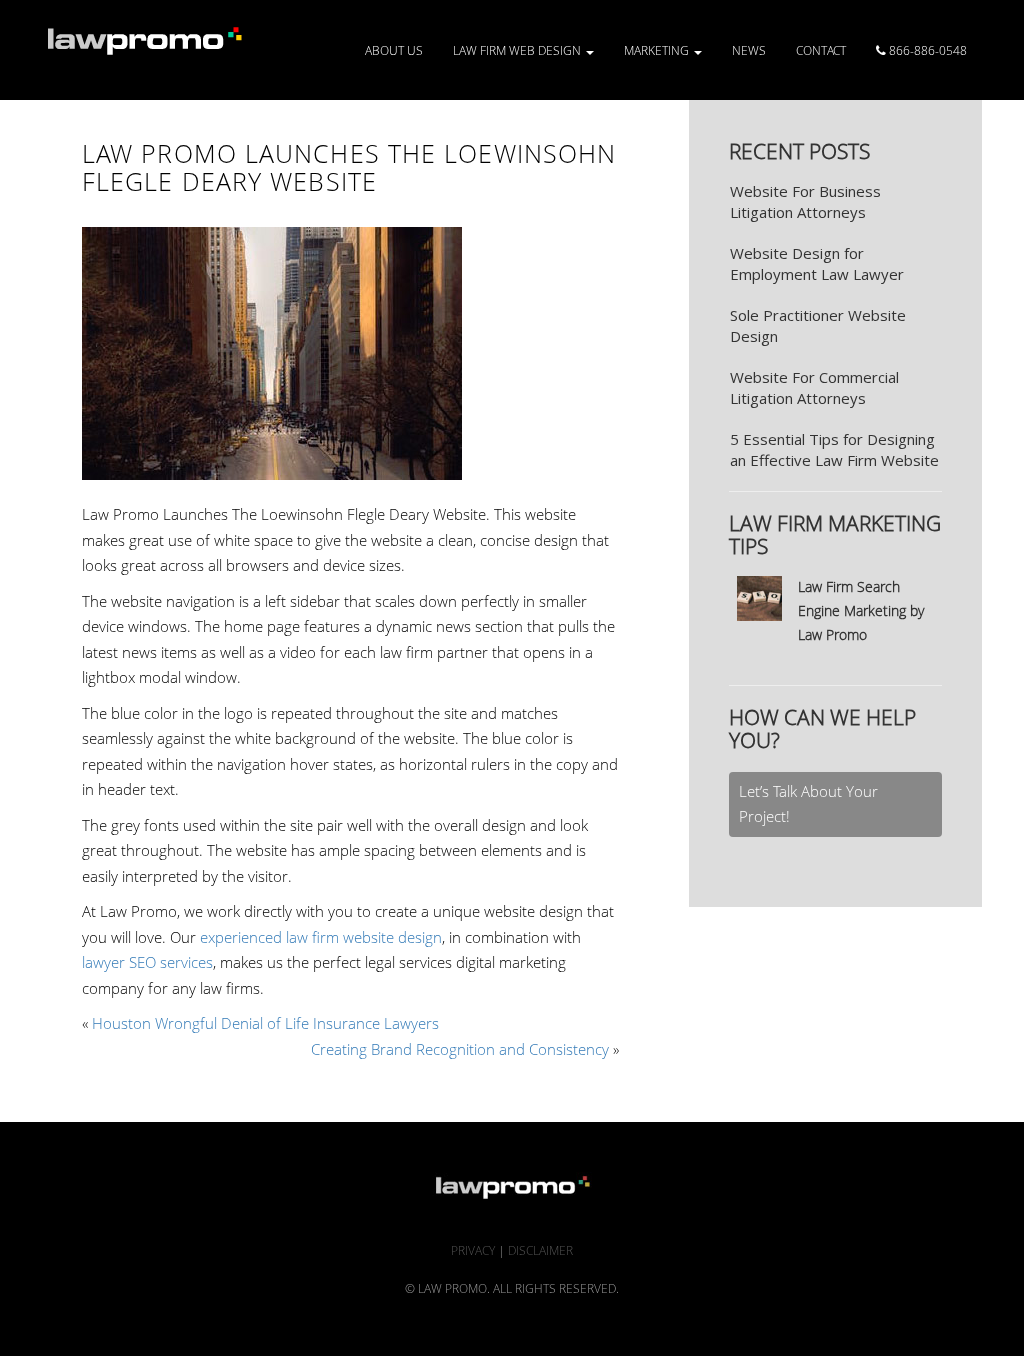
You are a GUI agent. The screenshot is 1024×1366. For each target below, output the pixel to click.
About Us (394, 50)
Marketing (658, 50)
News (749, 50)
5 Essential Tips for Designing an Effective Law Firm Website (834, 449)
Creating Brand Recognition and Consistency (460, 1049)
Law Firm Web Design (518, 50)
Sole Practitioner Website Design (818, 325)
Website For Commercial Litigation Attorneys (814, 387)
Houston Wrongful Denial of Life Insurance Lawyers (265, 1023)
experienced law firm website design (321, 937)
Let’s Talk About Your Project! (808, 804)
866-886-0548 (926, 50)
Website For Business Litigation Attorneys (805, 201)
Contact (821, 50)
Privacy (473, 1250)
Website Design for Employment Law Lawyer (817, 263)
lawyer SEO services (147, 962)
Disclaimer (540, 1250)
